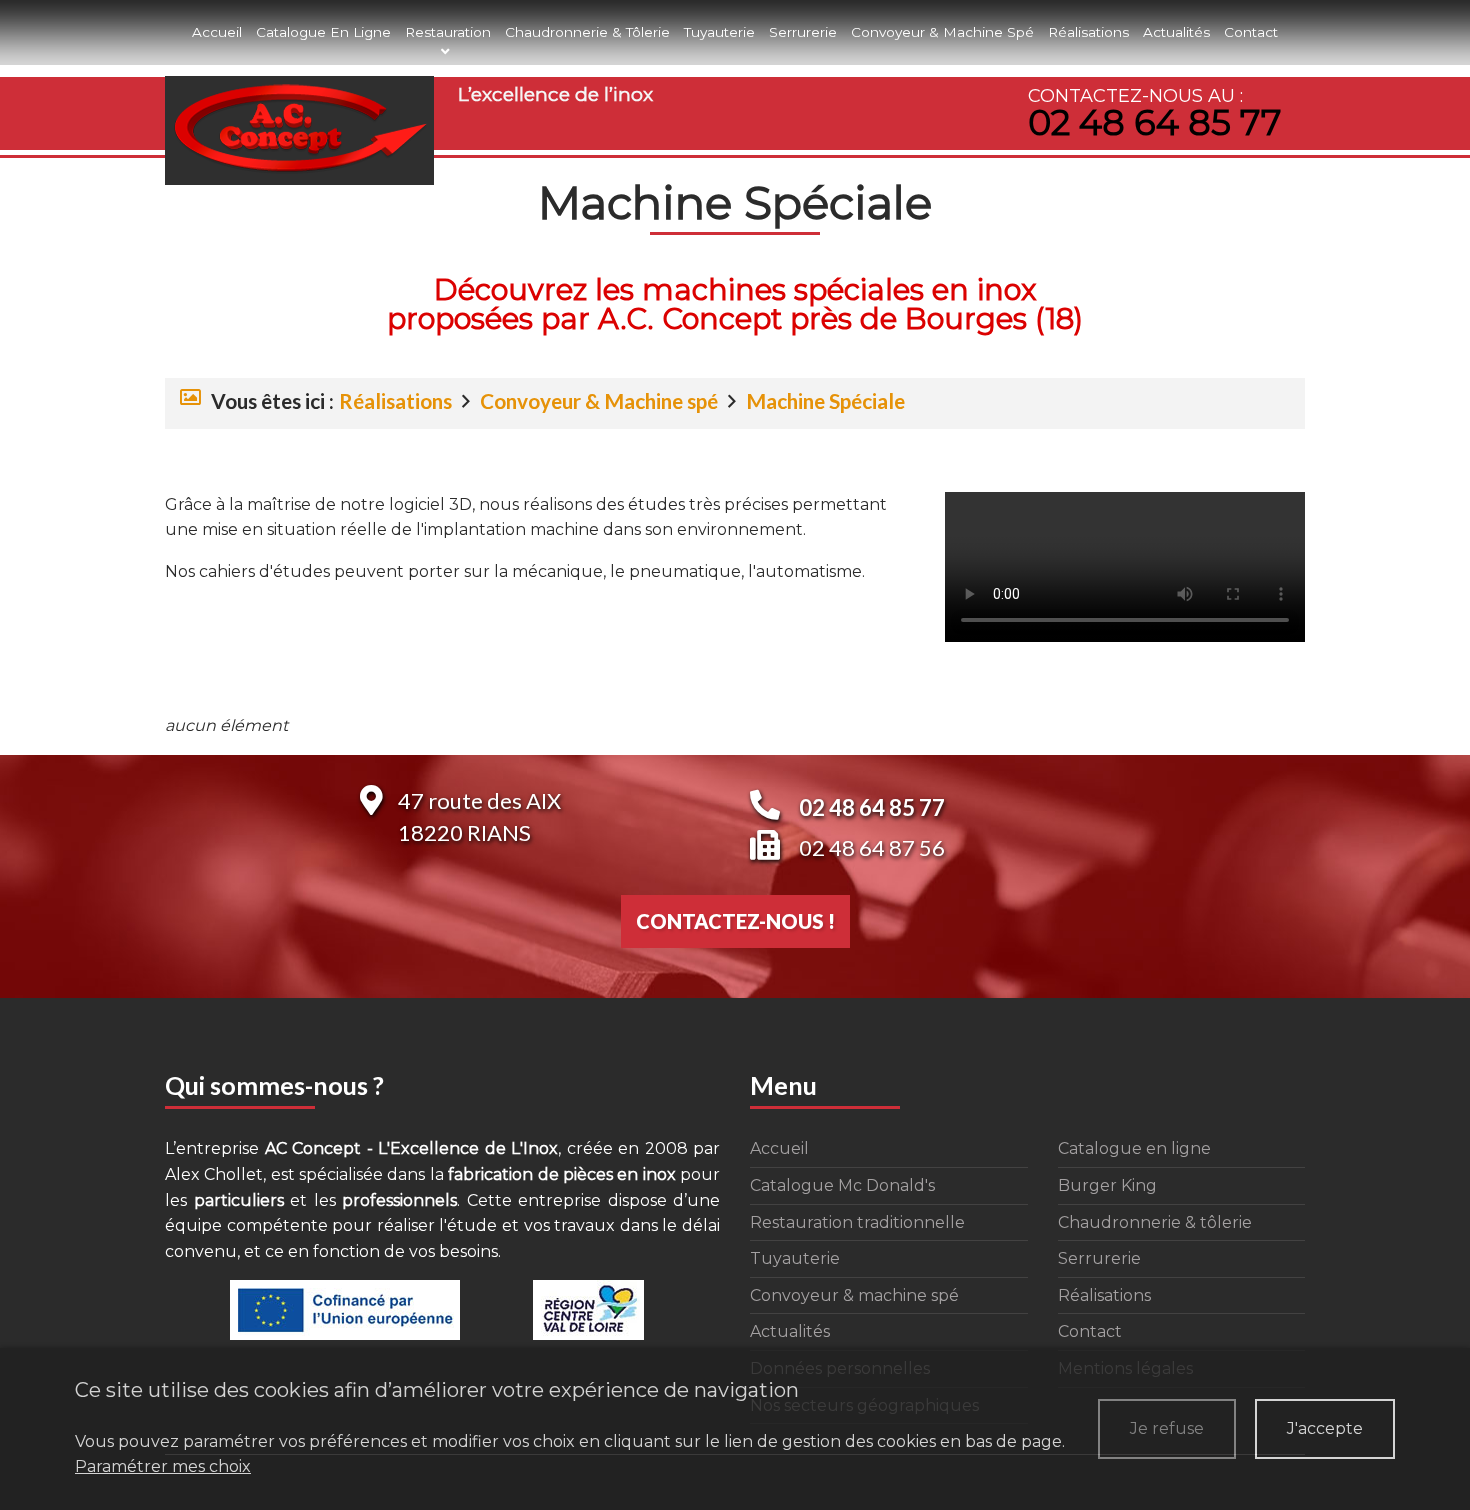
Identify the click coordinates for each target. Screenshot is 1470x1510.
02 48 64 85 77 (1155, 122)
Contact (1251, 32)
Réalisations (1088, 32)
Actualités (1176, 32)
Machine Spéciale (825, 400)
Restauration (448, 32)
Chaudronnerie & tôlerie (587, 32)
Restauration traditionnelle (857, 1222)
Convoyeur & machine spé (942, 32)
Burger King (1107, 1185)
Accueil (217, 32)
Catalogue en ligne (323, 32)
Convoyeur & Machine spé (599, 400)
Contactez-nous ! (735, 921)
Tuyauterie (719, 32)
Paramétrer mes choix (163, 1466)
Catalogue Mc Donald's (842, 1185)
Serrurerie (803, 32)
